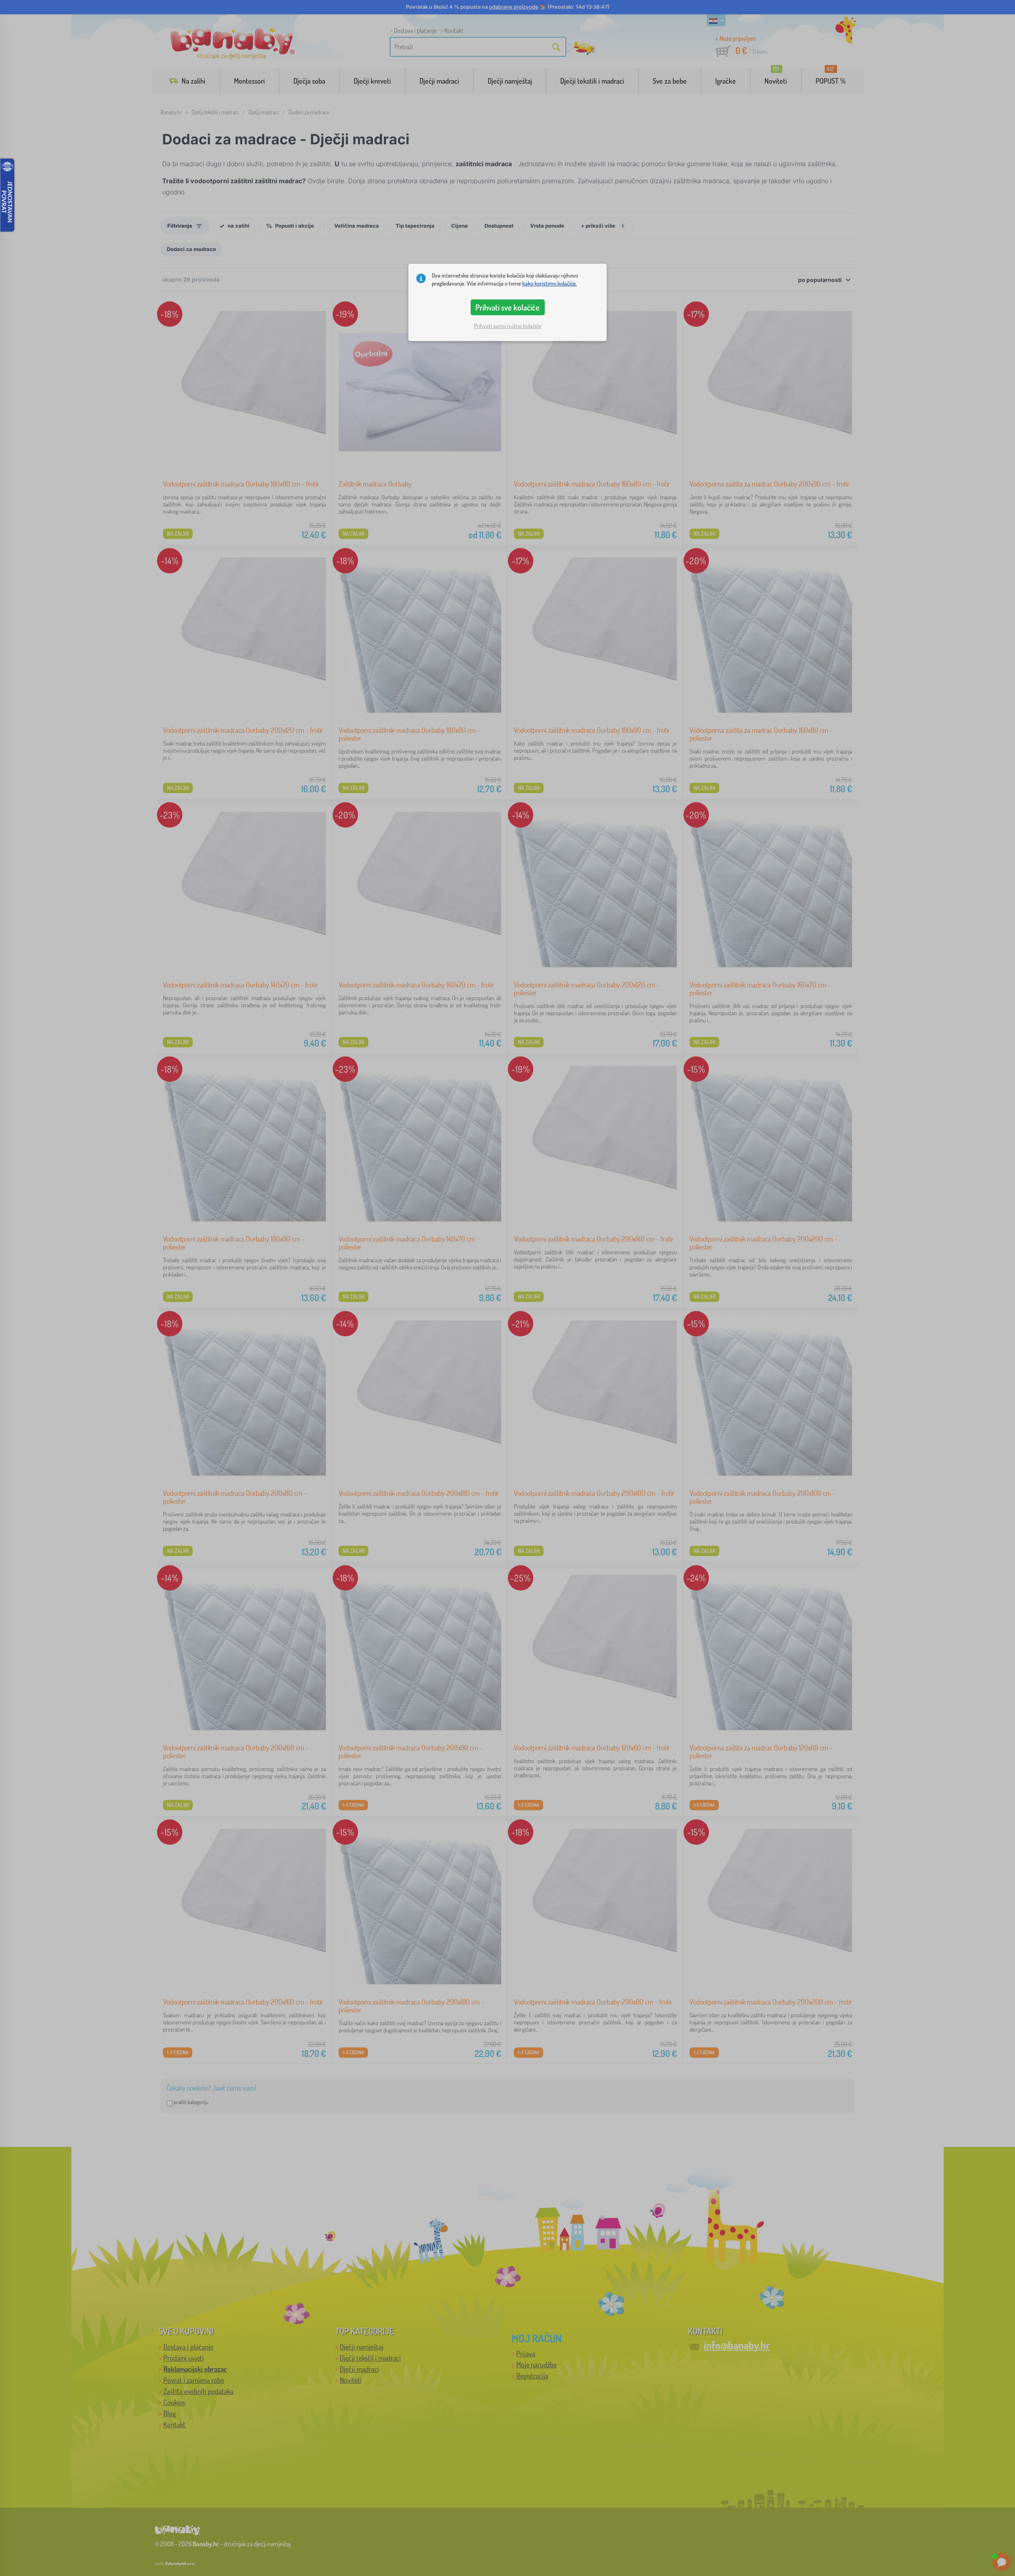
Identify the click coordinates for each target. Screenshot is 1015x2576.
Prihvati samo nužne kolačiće (507, 326)
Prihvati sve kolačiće (507, 307)
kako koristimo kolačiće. (550, 283)
